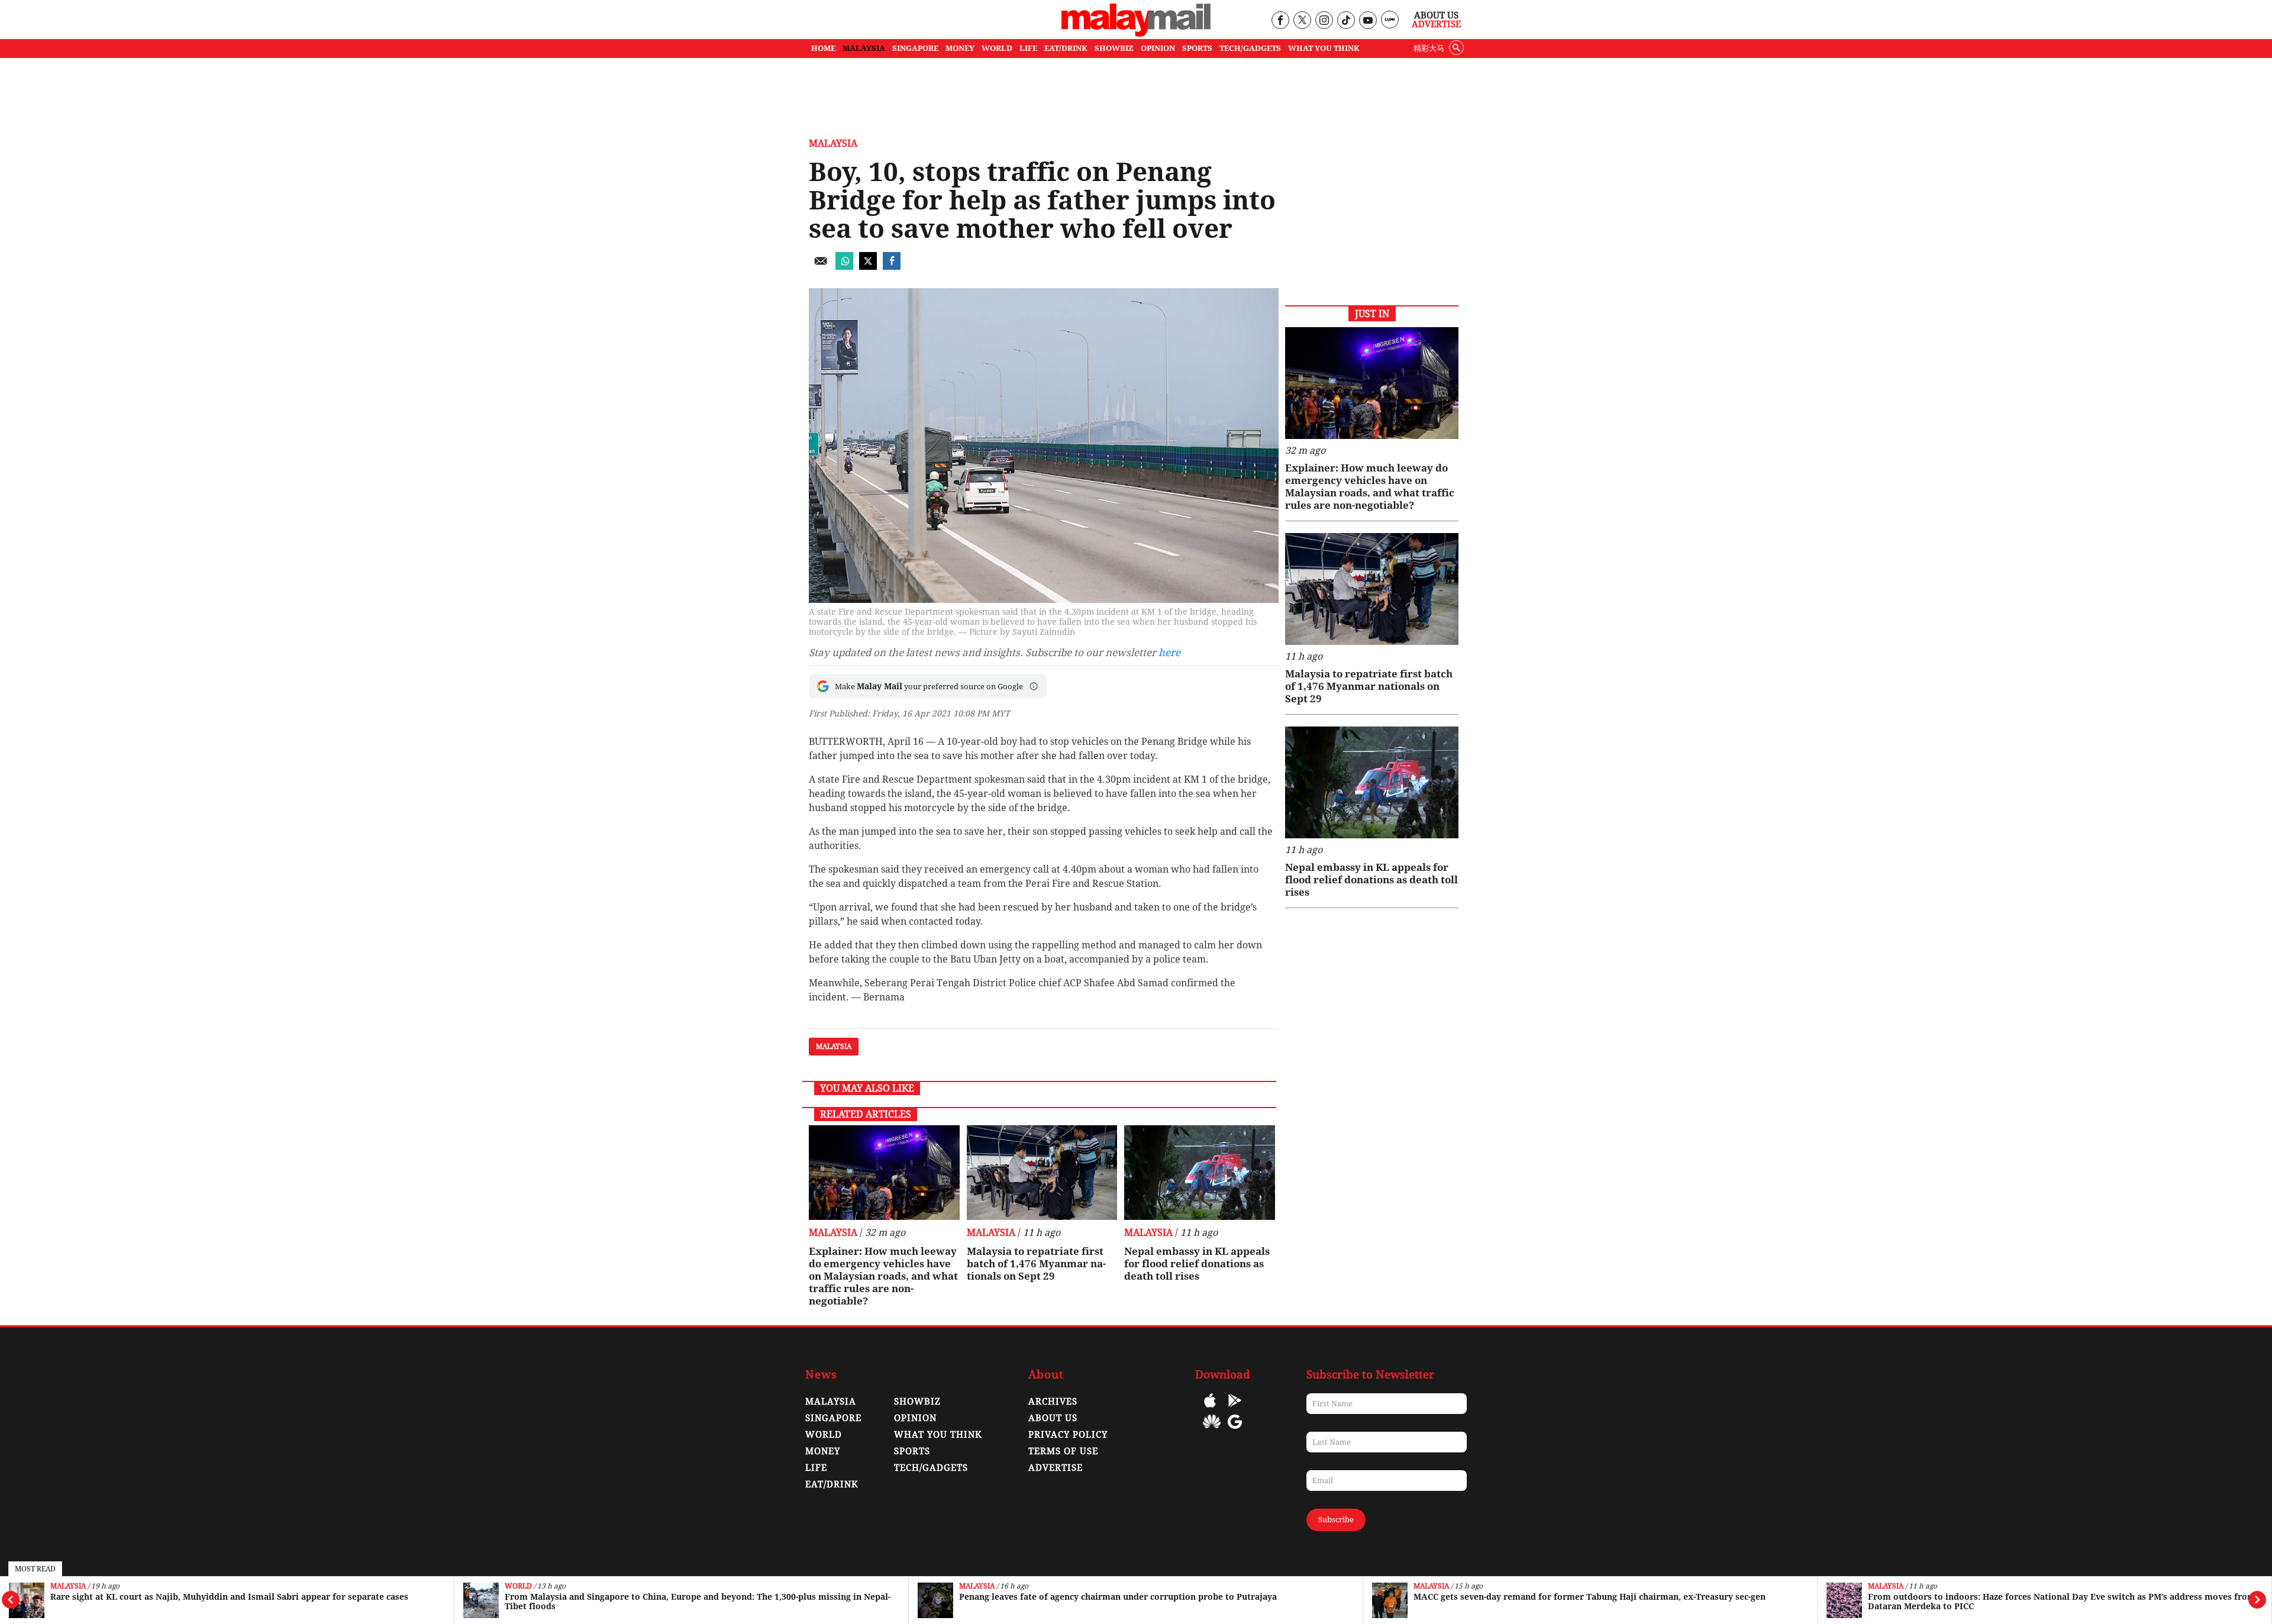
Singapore (833, 1418)
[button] (1034, 686)
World (518, 1586)
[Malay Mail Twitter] (1302, 21)
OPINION (1158, 48)
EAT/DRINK (1066, 48)
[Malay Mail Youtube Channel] (1368, 21)
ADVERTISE (1056, 1468)
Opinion (915, 1418)
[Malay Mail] (1136, 33)
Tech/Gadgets (931, 1468)
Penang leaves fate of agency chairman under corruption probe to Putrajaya (1118, 1597)
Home (823, 48)
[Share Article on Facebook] (892, 267)
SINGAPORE (915, 48)
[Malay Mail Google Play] (1235, 1409)
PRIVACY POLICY (1068, 1435)
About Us (1436, 15)
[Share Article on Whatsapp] (844, 267)
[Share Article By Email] (821, 267)
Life (816, 1468)
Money (823, 1451)
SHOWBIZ (1114, 48)
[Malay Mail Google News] (1235, 1430)
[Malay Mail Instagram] (1324, 21)
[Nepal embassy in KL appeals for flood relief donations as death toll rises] (1200, 1173)
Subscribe (1336, 1520)
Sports (912, 1451)
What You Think (1324, 48)
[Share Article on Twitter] (868, 267)
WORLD (997, 48)
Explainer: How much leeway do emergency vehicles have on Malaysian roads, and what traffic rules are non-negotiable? (883, 1276)
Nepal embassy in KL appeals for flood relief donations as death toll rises (1197, 1264)
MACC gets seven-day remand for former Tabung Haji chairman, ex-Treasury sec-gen (1590, 1597)
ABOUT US (1053, 1418)
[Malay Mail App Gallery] (1212, 1430)
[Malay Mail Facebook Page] (1280, 21)
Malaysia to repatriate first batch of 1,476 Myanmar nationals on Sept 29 (1036, 1264)
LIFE (1028, 48)
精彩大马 (1429, 48)
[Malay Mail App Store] (1210, 1409)
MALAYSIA (864, 48)
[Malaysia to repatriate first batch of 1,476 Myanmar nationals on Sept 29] (1042, 1173)
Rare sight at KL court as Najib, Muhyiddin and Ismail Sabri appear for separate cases (229, 1597)
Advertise (1436, 24)
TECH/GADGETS (1250, 48)
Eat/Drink (832, 1484)
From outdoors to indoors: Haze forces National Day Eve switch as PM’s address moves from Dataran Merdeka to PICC (2062, 1602)
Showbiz (917, 1402)
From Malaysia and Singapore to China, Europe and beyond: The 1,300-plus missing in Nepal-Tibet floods (698, 1602)
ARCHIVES (1053, 1402)
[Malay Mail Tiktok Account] (1346, 21)
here (1169, 653)
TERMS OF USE (1063, 1451)
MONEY (960, 48)
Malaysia (68, 1586)
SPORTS (1197, 48)
